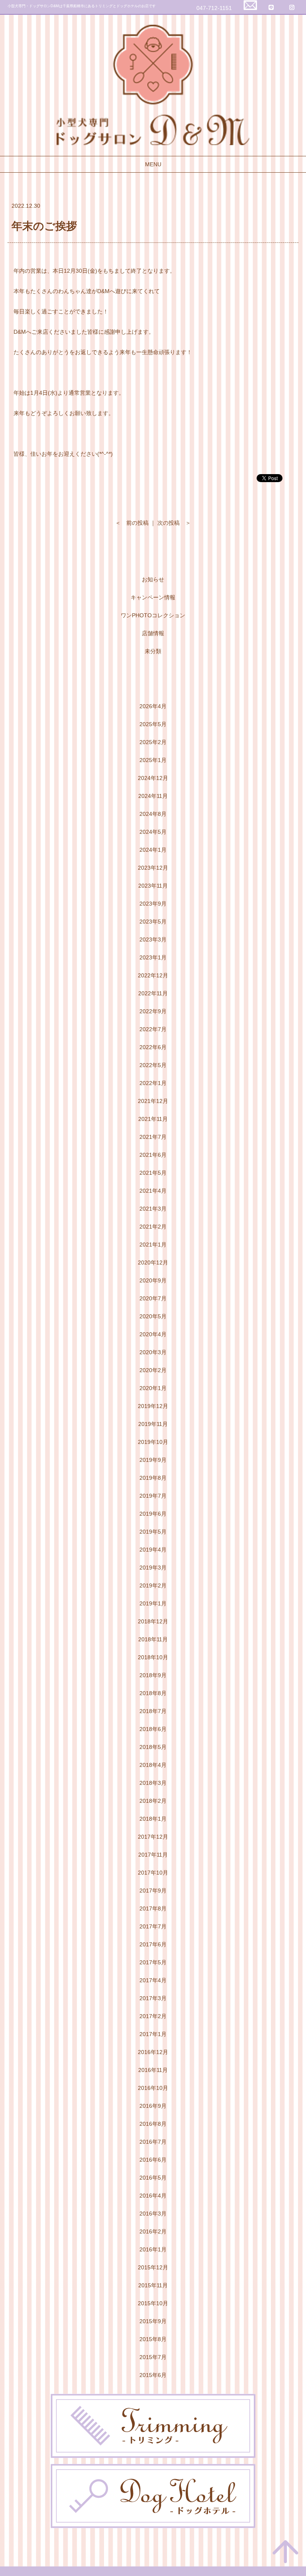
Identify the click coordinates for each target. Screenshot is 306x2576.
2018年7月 (153, 1711)
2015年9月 (153, 2321)
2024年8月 (153, 814)
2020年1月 (153, 1388)
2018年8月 (153, 1693)
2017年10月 (153, 1873)
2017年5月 (153, 1962)
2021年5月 (153, 1173)
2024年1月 (153, 850)
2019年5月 (153, 1532)
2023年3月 (153, 939)
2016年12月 (153, 2052)
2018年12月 (153, 1621)
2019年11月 (153, 1424)
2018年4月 (153, 1765)
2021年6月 (153, 1155)
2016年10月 (153, 2088)
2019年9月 (153, 1460)
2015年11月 (153, 2285)
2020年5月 (153, 1316)
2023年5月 (153, 922)
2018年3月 (153, 1783)
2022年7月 (153, 1029)
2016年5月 (153, 2178)
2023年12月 (153, 868)
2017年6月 (153, 1944)
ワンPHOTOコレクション (153, 615)
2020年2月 (153, 1370)
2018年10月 (153, 1657)
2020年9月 (153, 1280)
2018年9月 (153, 1675)
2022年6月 (153, 1047)
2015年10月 (153, 2303)
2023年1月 (153, 957)
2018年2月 (153, 1801)
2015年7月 (153, 2357)
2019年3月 (153, 1568)
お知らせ (153, 579)
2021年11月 (153, 1119)
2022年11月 (153, 993)
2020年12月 (153, 1262)
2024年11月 (153, 796)
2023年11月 (153, 886)
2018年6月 (153, 1729)
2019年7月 (153, 1496)
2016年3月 (153, 2214)
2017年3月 (153, 1998)
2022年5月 (153, 1065)
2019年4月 (153, 1550)
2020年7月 (153, 1298)
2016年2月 (153, 2231)
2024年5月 (153, 832)
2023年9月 (153, 904)
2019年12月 (153, 1406)
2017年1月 (153, 2034)
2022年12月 (153, 975)
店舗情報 (153, 633)
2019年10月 (153, 1442)
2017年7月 (153, 1926)
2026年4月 (153, 706)
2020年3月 (153, 1352)
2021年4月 (153, 1191)
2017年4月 (153, 1980)
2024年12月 (153, 778)
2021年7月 (153, 1137)
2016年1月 (153, 2249)
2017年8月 (153, 1908)
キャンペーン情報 (153, 597)
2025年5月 (153, 724)
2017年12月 (153, 1837)
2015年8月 (153, 2339)
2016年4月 (153, 2196)
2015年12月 (153, 2267)
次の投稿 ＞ (174, 523)
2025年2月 (153, 742)
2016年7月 (153, 2142)
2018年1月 (153, 1819)
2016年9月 (153, 2106)
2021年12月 (153, 1101)
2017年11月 (153, 1855)
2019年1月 (153, 1603)
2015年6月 (153, 2375)
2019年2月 (153, 1585)
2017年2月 (153, 2016)
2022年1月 (153, 1083)
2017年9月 (153, 1891)
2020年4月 (153, 1334)
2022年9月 (153, 1011)
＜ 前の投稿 (132, 523)
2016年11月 (153, 2070)
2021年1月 (153, 1245)
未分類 (153, 651)
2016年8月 (153, 2124)
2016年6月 (153, 2160)
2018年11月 (153, 1639)
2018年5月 (153, 1747)
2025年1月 (153, 760)
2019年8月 (153, 1478)
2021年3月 (153, 1209)
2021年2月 (153, 1227)
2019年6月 (153, 1514)
